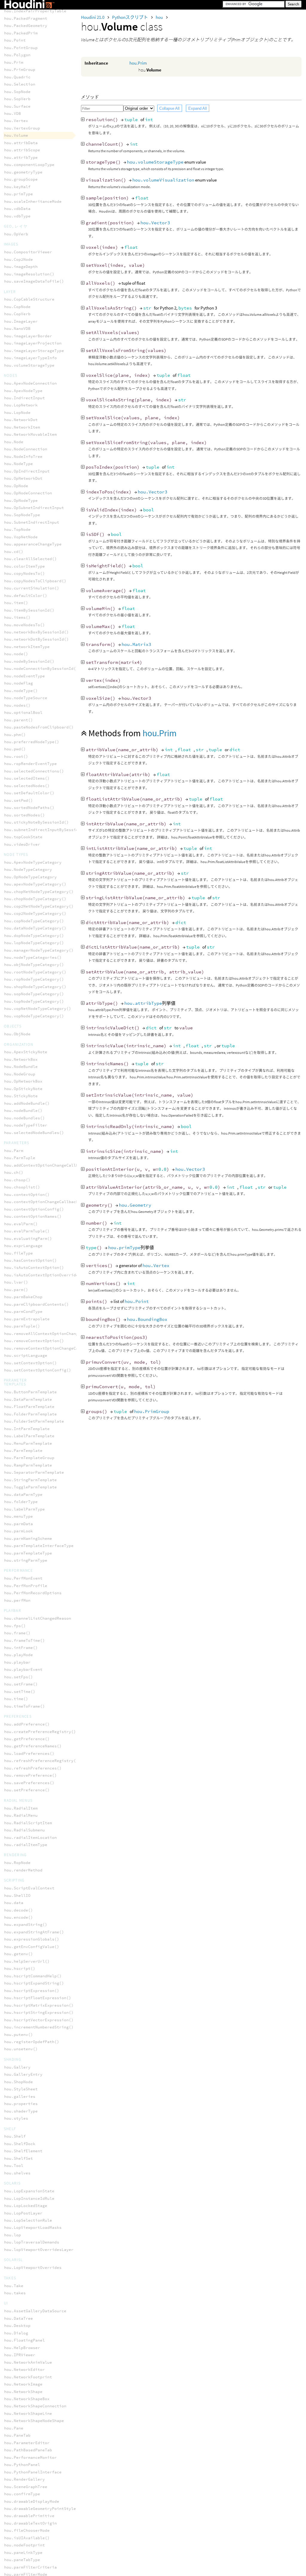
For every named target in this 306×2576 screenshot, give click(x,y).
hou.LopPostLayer (23, 2213)
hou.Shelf (15, 2136)
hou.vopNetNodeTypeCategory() (38, 1009)
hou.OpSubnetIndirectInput (34, 508)
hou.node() (16, 654)
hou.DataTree (19, 2318)
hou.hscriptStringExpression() (39, 2012)
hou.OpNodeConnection (28, 493)
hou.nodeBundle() (23, 1111)
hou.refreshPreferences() (33, 1768)
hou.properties (21, 2104)
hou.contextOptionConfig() (34, 1209)
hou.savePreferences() (29, 1783)
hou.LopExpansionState (29, 2191)
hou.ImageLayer (21, 321)
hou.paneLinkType (23, 2553)
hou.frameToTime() (25, 1640)
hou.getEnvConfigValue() (32, 1947)
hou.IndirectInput (25, 398)
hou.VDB (13, 113)
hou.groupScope (21, 179)
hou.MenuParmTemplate (28, 1443)
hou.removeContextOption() (34, 1341)
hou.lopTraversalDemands (32, 2242)
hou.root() (16, 756)
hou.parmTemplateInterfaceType (39, 1546)
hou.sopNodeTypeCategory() (34, 994)
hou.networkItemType (27, 647)
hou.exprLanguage (23, 1246)
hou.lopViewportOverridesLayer (39, 2250)
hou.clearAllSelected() (30, 559)
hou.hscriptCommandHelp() (33, 1976)
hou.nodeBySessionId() (29, 661)
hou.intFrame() (21, 1648)
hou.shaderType (21, 2111)
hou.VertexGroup (22, 128)
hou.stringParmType (26, 1560)
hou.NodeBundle (21, 1067)
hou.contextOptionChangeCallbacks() (45, 1202)
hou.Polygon (17, 55)
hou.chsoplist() (22, 1187)
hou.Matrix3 (136, 644)
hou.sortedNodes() (25, 815)
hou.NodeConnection (26, 449)
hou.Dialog (16, 2333)
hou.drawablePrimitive (29, 2516)
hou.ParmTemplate (23, 1451)
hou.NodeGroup (20, 1074)
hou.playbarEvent (23, 1669)
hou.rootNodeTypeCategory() (35, 972)
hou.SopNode (17, 92)
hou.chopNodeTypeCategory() (35, 899)
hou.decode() (19, 1910)
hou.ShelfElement (23, 2151)
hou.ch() (14, 1172)
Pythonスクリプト (130, 17)
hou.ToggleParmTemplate (30, 1487)
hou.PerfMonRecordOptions (33, 1593)
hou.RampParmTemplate (28, 1465)
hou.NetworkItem (22, 427)
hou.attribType (143, 1003)
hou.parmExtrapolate (27, 1319)
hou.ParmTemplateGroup (29, 1458)
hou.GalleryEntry (23, 2074)
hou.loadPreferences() (29, 1753)
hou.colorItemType (25, 566)
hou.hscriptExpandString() (34, 1983)
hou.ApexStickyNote (26, 1052)
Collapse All (169, 108)
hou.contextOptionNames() (33, 1216)
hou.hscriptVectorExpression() (39, 2020)
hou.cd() (14, 552)
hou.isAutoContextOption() (34, 1268)
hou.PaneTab (17, 2435)
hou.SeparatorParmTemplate (34, 1472)
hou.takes (15, 2293)
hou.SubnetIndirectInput (32, 522)
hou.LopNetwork (21, 405)
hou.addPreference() (27, 1724)
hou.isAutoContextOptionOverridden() (46, 1275)
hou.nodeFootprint (25, 2545)
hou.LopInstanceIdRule (29, 2198)
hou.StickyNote (21, 1096)
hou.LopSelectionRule (28, 2220)
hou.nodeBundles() (25, 1118)
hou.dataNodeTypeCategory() (35, 928)
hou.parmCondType (23, 1311)
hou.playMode (19, 1655)
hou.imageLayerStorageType (34, 351)
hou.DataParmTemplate (28, 1399)
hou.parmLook (19, 1531)
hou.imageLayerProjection (33, 343)
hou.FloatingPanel (25, 2340)
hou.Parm (14, 1151)
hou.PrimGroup (152, 1411)
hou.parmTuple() (22, 1326)
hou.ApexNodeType (23, 391)
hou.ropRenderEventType (30, 764)
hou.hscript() (20, 1968)
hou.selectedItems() (27, 778)
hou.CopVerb (17, 314)
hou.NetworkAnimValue (28, 2362)
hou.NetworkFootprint (28, 2377)
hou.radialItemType (26, 1845)
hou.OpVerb (16, 234)
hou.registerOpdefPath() (32, 2042)
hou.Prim (138, 63)
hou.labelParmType (25, 1509)
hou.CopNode (17, 307)
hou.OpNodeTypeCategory (30, 877)
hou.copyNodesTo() (25, 573)
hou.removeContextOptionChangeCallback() (51, 1348)
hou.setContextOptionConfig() (38, 1370)
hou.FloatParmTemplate (29, 1407)
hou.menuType (19, 1516)
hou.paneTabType (22, 2560)
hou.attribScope (22, 150)
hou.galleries (20, 2096)
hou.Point (137, 1301)
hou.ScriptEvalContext (29, 1888)
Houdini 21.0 (93, 17)
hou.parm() (16, 1290)
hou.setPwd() (19, 800)
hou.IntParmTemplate (27, 1429)
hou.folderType (21, 1502)
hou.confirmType (22, 2494)
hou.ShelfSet (19, 2158)
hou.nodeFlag (19, 683)
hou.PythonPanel (22, 2465)
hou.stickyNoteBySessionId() (36, 822)
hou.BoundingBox (147, 1319)
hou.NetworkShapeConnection (35, 2406)
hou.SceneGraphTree (26, 2487)
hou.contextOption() (27, 1195)
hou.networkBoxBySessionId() (36, 632)
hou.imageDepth (21, 267)
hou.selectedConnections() (34, 771)
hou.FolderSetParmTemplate (34, 1421)
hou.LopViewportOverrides (33, 2268)
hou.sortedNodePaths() (29, 808)
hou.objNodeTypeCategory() (34, 965)
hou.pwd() (15, 749)
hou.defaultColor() (26, 596)
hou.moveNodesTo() (25, 625)
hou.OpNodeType (21, 500)
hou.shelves (17, 2173)
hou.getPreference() (27, 1739)
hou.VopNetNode (21, 537)
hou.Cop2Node (19, 259)
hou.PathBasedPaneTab (28, 2450)
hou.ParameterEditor (27, 2443)
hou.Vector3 (155, 223)
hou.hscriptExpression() (32, 1991)
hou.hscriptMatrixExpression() (39, 2005)
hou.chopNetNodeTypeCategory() (39, 892)
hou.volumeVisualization (163, 180)
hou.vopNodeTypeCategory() (34, 1016)
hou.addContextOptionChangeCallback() (47, 1165)
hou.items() (17, 617)
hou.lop (13, 2235)
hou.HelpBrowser (22, 2348)
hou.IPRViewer (20, 2355)
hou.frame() (17, 1633)
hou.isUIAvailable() (27, 2538)
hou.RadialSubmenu (25, 1830)
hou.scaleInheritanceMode (33, 201)
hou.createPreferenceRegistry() (40, 1732)
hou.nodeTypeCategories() (33, 957)
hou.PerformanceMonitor (30, 2457)
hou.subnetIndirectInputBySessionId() (47, 830)
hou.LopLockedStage (26, 2206)
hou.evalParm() (21, 1224)
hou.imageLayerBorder (28, 336)
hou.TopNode (17, 529)
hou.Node (14, 442)
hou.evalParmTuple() (27, 1231)
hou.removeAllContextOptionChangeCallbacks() (56, 1334)
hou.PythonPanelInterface (33, 2472)
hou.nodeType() (21, 691)
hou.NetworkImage (23, 2384)
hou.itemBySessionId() (29, 610)
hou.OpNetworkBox (23, 1081)
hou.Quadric (17, 77)
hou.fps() (15, 1626)
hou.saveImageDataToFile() (34, 281)
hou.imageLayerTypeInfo (30, 358)
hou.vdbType (17, 216)
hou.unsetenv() (21, 2049)
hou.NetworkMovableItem (30, 434)
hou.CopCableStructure (29, 299)
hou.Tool (14, 2166)
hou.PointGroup (21, 48)
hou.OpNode (16, 486)
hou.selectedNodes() (27, 786)
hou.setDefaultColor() (29, 793)
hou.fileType (19, 1253)
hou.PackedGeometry (26, 26)
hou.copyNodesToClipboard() (35, 581)
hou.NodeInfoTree (23, 456)
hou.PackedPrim (21, 33)
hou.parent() (19, 720)
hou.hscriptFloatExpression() (38, 1998)
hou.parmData (19, 1524)
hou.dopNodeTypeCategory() (34, 936)
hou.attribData (21, 143)
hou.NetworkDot (21, 420)
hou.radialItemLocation (30, 1838)
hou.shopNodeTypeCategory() (35, 987)
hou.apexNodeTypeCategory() (35, 884)
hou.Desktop (17, 2326)
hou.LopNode (17, 413)
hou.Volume (16, 135)
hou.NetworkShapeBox (27, 2399)
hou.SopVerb (17, 99)
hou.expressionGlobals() (32, 1939)
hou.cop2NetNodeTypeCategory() (39, 906)
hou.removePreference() (30, 1775)
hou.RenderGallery (25, 2479)
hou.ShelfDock (20, 2144)
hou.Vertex (156, 1265)
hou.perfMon (17, 1600)
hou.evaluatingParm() (28, 1239)
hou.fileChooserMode (27, 2530)
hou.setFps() (19, 1677)
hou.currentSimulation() (32, 588)
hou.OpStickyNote (23, 1089)
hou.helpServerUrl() (27, 1961)
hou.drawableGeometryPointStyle (40, 2509)
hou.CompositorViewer (28, 252)
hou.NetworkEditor (25, 2370)
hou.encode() (19, 1917)
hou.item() (16, 603)
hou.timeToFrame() (25, 1706)
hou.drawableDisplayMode (32, 2501)
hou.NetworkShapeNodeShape (34, 2421)
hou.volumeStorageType (155, 162)
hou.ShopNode (19, 2082)
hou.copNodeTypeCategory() (34, 921)
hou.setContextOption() (30, 1363)
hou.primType (124, 1247)
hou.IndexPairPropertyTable (35, 11)
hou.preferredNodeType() (32, 742)
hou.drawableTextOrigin (30, 2523)
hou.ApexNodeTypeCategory (33, 862)
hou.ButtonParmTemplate (30, 1392)
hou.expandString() (26, 1925)
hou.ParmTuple (20, 1158)
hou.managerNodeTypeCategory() (39, 950)
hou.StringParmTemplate (30, 1480)
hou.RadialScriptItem (28, 1823)
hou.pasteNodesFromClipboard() (39, 727)
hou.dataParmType (23, 1494)
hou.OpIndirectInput (27, 471)
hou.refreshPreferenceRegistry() (41, 1761)
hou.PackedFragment (26, 18)
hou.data (14, 1903)
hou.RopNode (17, 1863)
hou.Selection (20, 84)
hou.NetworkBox (21, 1059)
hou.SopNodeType (22, 515)
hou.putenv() (19, 2035)
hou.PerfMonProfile (26, 1586)
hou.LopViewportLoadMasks (33, 2227)
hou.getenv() (19, 1954)
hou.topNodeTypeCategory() (34, 1001)
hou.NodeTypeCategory (28, 869)
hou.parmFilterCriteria (30, 2567)
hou (160, 17)
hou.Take (14, 2286)
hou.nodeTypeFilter (26, 1125)
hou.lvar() (16, 1282)
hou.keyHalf (17, 187)
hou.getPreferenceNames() (33, 1746)
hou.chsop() (17, 1180)
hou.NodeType (19, 464)
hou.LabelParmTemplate (29, 1436)
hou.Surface (17, 106)
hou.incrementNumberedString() (39, 2027)
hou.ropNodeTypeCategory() (34, 979)
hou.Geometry (135, 1205)
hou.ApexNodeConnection (30, 383)
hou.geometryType (23, 172)
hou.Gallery (17, 2067)
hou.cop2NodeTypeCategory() (35, 913)
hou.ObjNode (17, 1034)
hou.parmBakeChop (23, 1297)
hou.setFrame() (21, 1684)
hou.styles (16, 2118)
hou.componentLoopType (29, 165)
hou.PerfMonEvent (23, 1578)
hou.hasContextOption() (30, 1260)
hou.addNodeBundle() (27, 1103)
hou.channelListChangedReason (38, 1618)
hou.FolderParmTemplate (30, 1414)
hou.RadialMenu (21, 1815)
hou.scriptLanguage (26, 1355)
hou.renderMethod (23, 1870)
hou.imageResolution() (29, 274)
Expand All (198, 108)
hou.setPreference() (27, 1790)
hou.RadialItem (21, 1808)
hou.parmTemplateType (28, 1553)
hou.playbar (17, 1662)
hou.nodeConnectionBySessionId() (41, 669)
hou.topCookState (23, 837)
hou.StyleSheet (21, 2089)
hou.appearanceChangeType (33, 544)
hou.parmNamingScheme (28, 1538)
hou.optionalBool (23, 712)
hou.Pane (14, 2428)
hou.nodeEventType (25, 676)
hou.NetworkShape (23, 2392)
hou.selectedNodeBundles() (34, 1133)
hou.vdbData (17, 209)
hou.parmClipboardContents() (36, 1304)
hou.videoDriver (22, 844)
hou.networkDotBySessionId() (36, 639)
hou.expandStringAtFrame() (34, 1932)
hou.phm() (15, 735)
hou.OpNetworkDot (23, 478)
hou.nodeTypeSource (26, 698)
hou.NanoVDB (17, 329)
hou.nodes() (17, 705)
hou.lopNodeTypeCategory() (34, 943)
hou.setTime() (20, 1692)
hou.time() (16, 1699)
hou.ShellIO (17, 1896)
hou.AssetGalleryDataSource (35, 2311)
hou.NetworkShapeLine (28, 2413)
